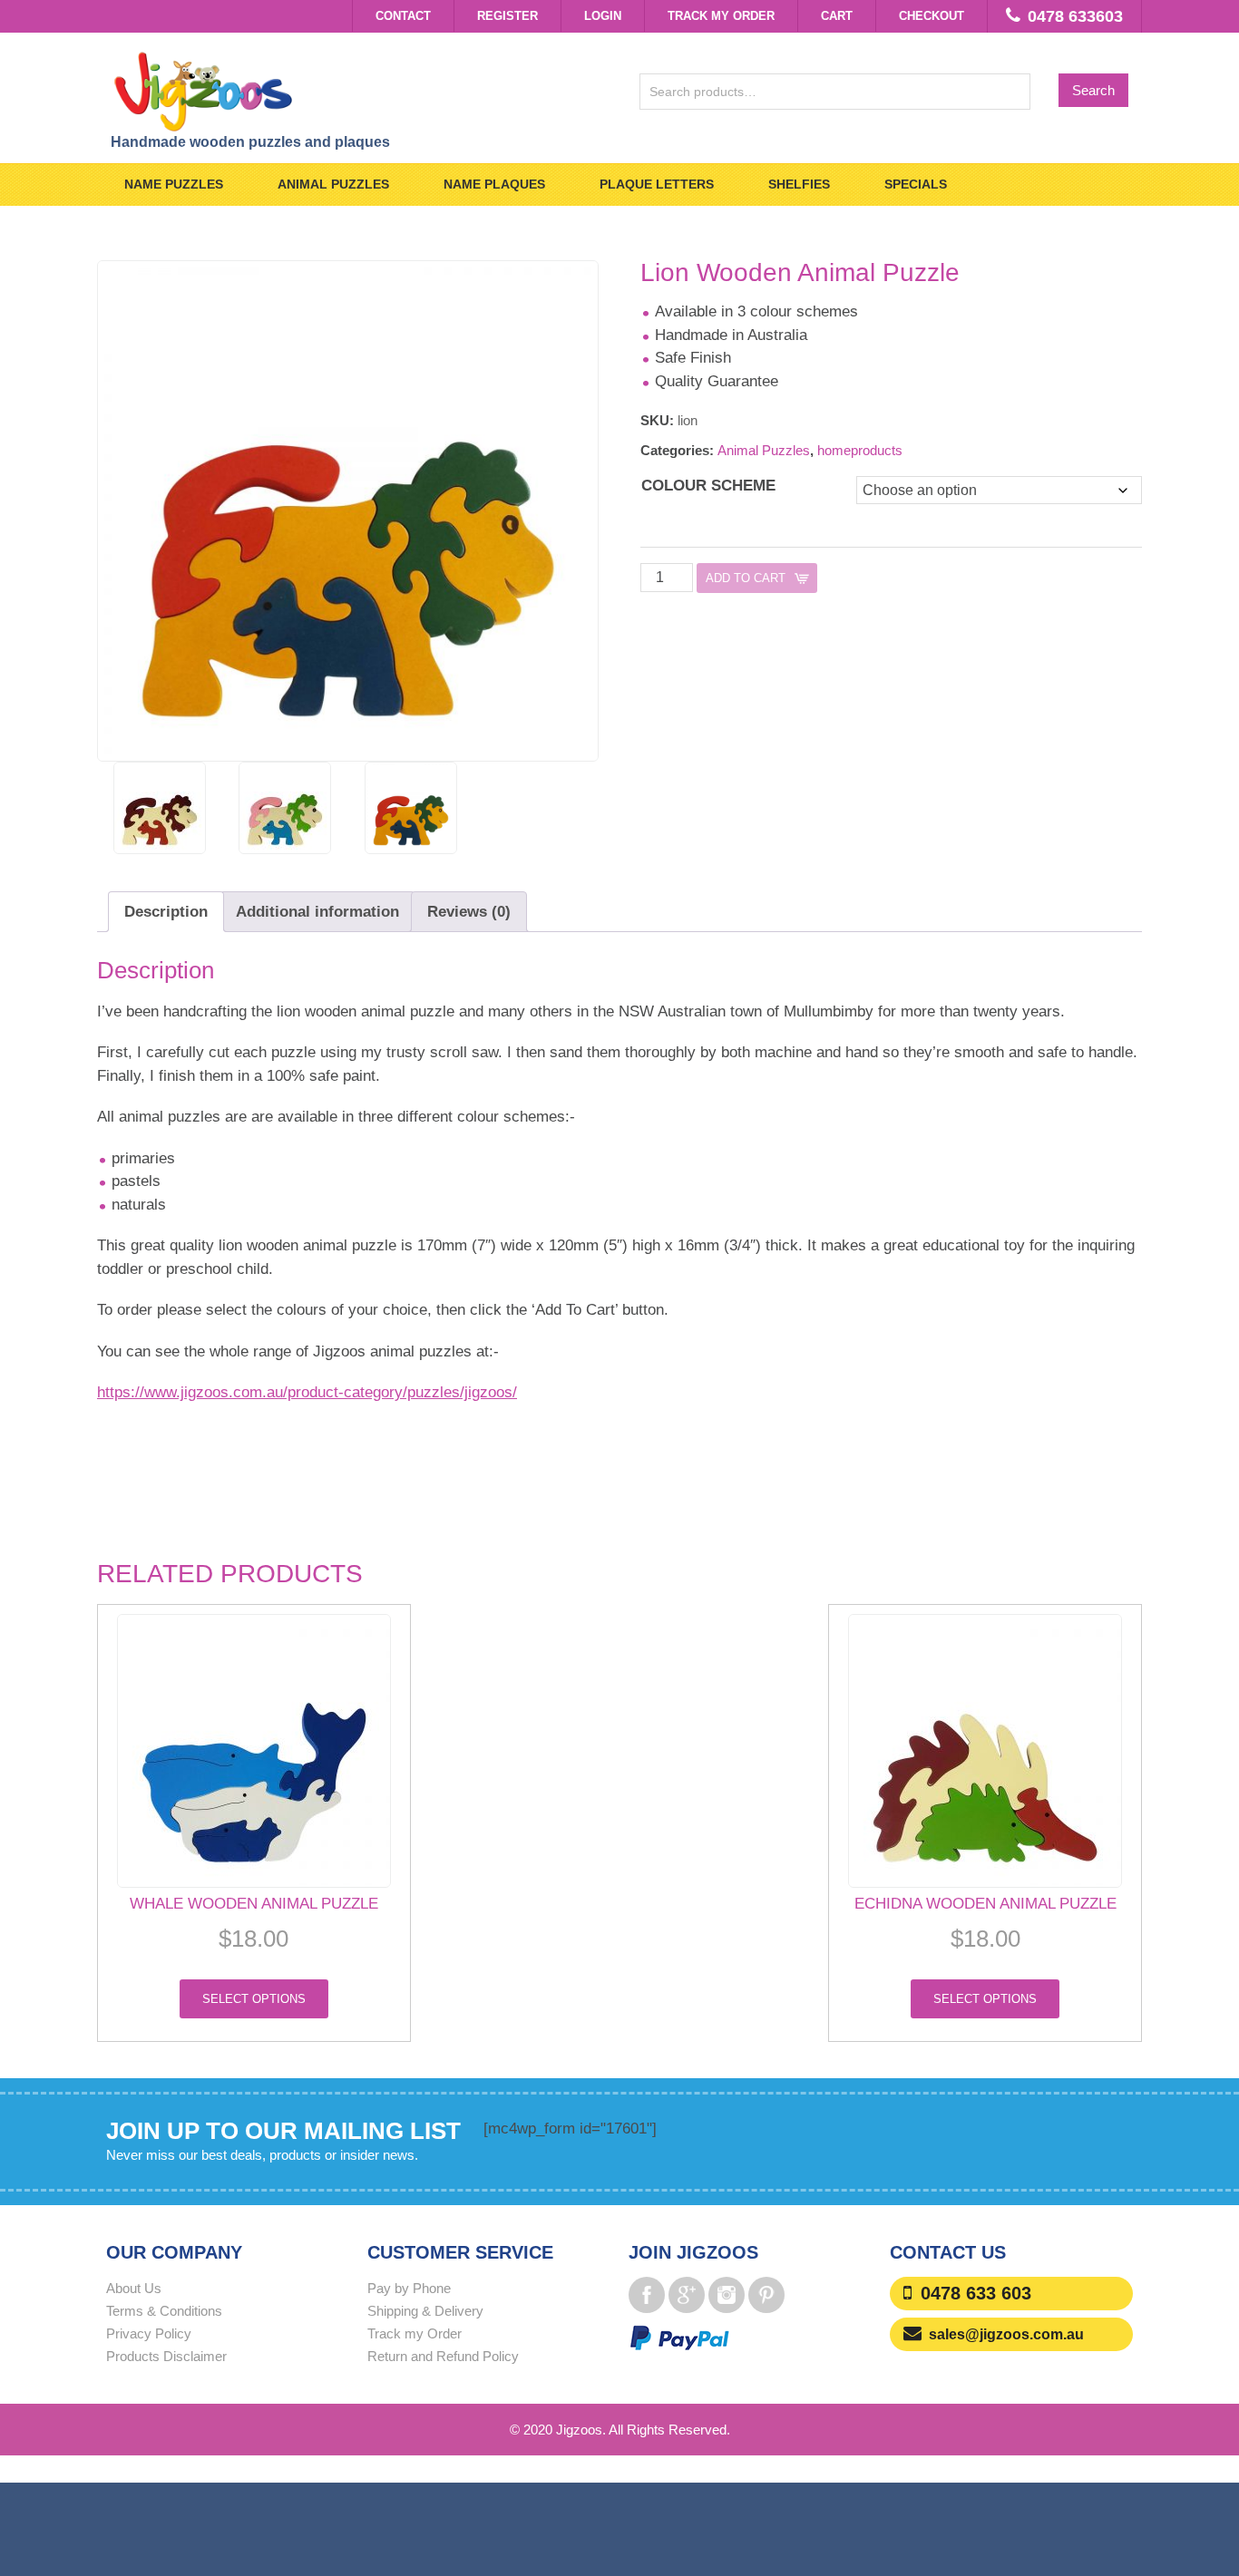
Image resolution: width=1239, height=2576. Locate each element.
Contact (403, 16)
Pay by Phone (409, 2288)
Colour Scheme (708, 486)
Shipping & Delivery (425, 2311)
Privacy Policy (149, 2333)
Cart (837, 16)
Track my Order (721, 16)
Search (1093, 90)
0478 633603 (1075, 16)
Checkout (932, 16)
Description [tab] (166, 912)
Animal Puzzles (764, 450)
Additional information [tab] (317, 912)
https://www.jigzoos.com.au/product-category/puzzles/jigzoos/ (307, 1392)
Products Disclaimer (166, 2356)
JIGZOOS (355, 91)
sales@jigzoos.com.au (1006, 2334)
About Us (134, 2288)
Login (603, 16)
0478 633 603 (976, 2293)
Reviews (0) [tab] (469, 912)
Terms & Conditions (164, 2311)
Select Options (254, 1999)
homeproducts (860, 450)
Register (507, 16)
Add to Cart (746, 578)
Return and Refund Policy (443, 2356)
